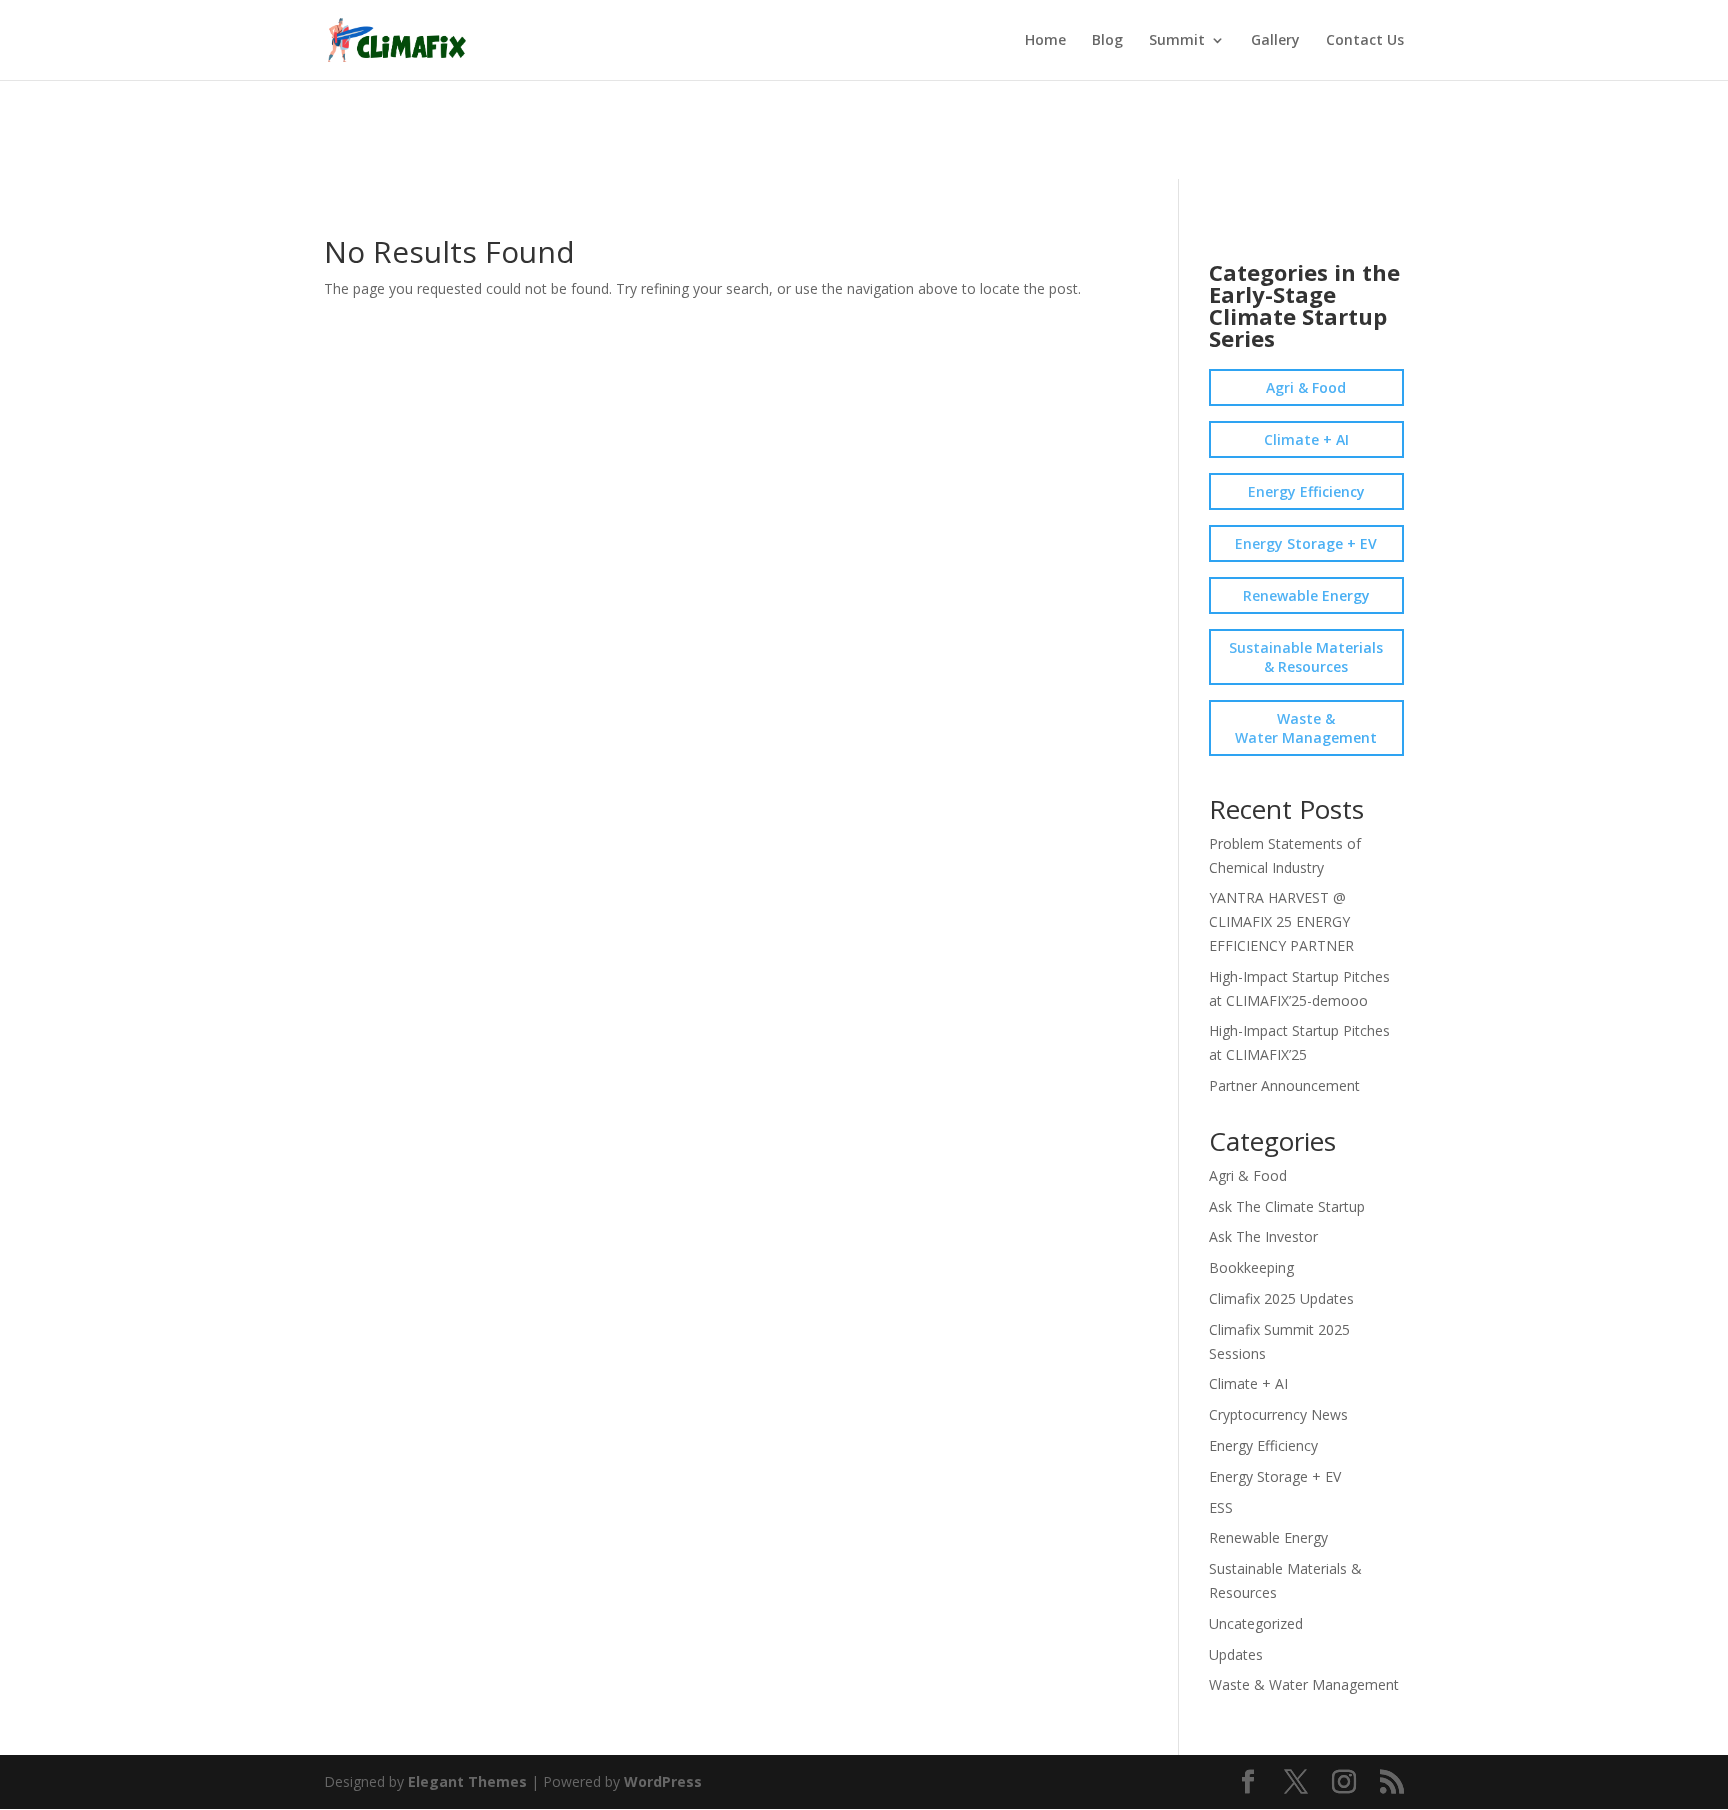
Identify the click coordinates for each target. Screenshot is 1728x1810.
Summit (1177, 41)
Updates (1236, 1654)
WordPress (663, 1781)
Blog (1107, 41)
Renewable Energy (1306, 595)
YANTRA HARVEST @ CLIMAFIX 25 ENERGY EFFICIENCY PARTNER (1281, 921)
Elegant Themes (467, 1781)
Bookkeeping (1251, 1267)
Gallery (1275, 41)
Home (1045, 41)
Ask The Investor (1263, 1236)
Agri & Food (1306, 387)
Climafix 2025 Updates (1281, 1298)
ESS (1221, 1507)
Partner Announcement (1284, 1085)
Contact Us (1365, 41)
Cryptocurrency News (1278, 1414)
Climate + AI (1306, 439)
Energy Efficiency (1306, 491)
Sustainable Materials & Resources (1306, 657)
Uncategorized (1256, 1623)
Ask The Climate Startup (1287, 1206)
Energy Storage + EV (1306, 543)
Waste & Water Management (1306, 728)
